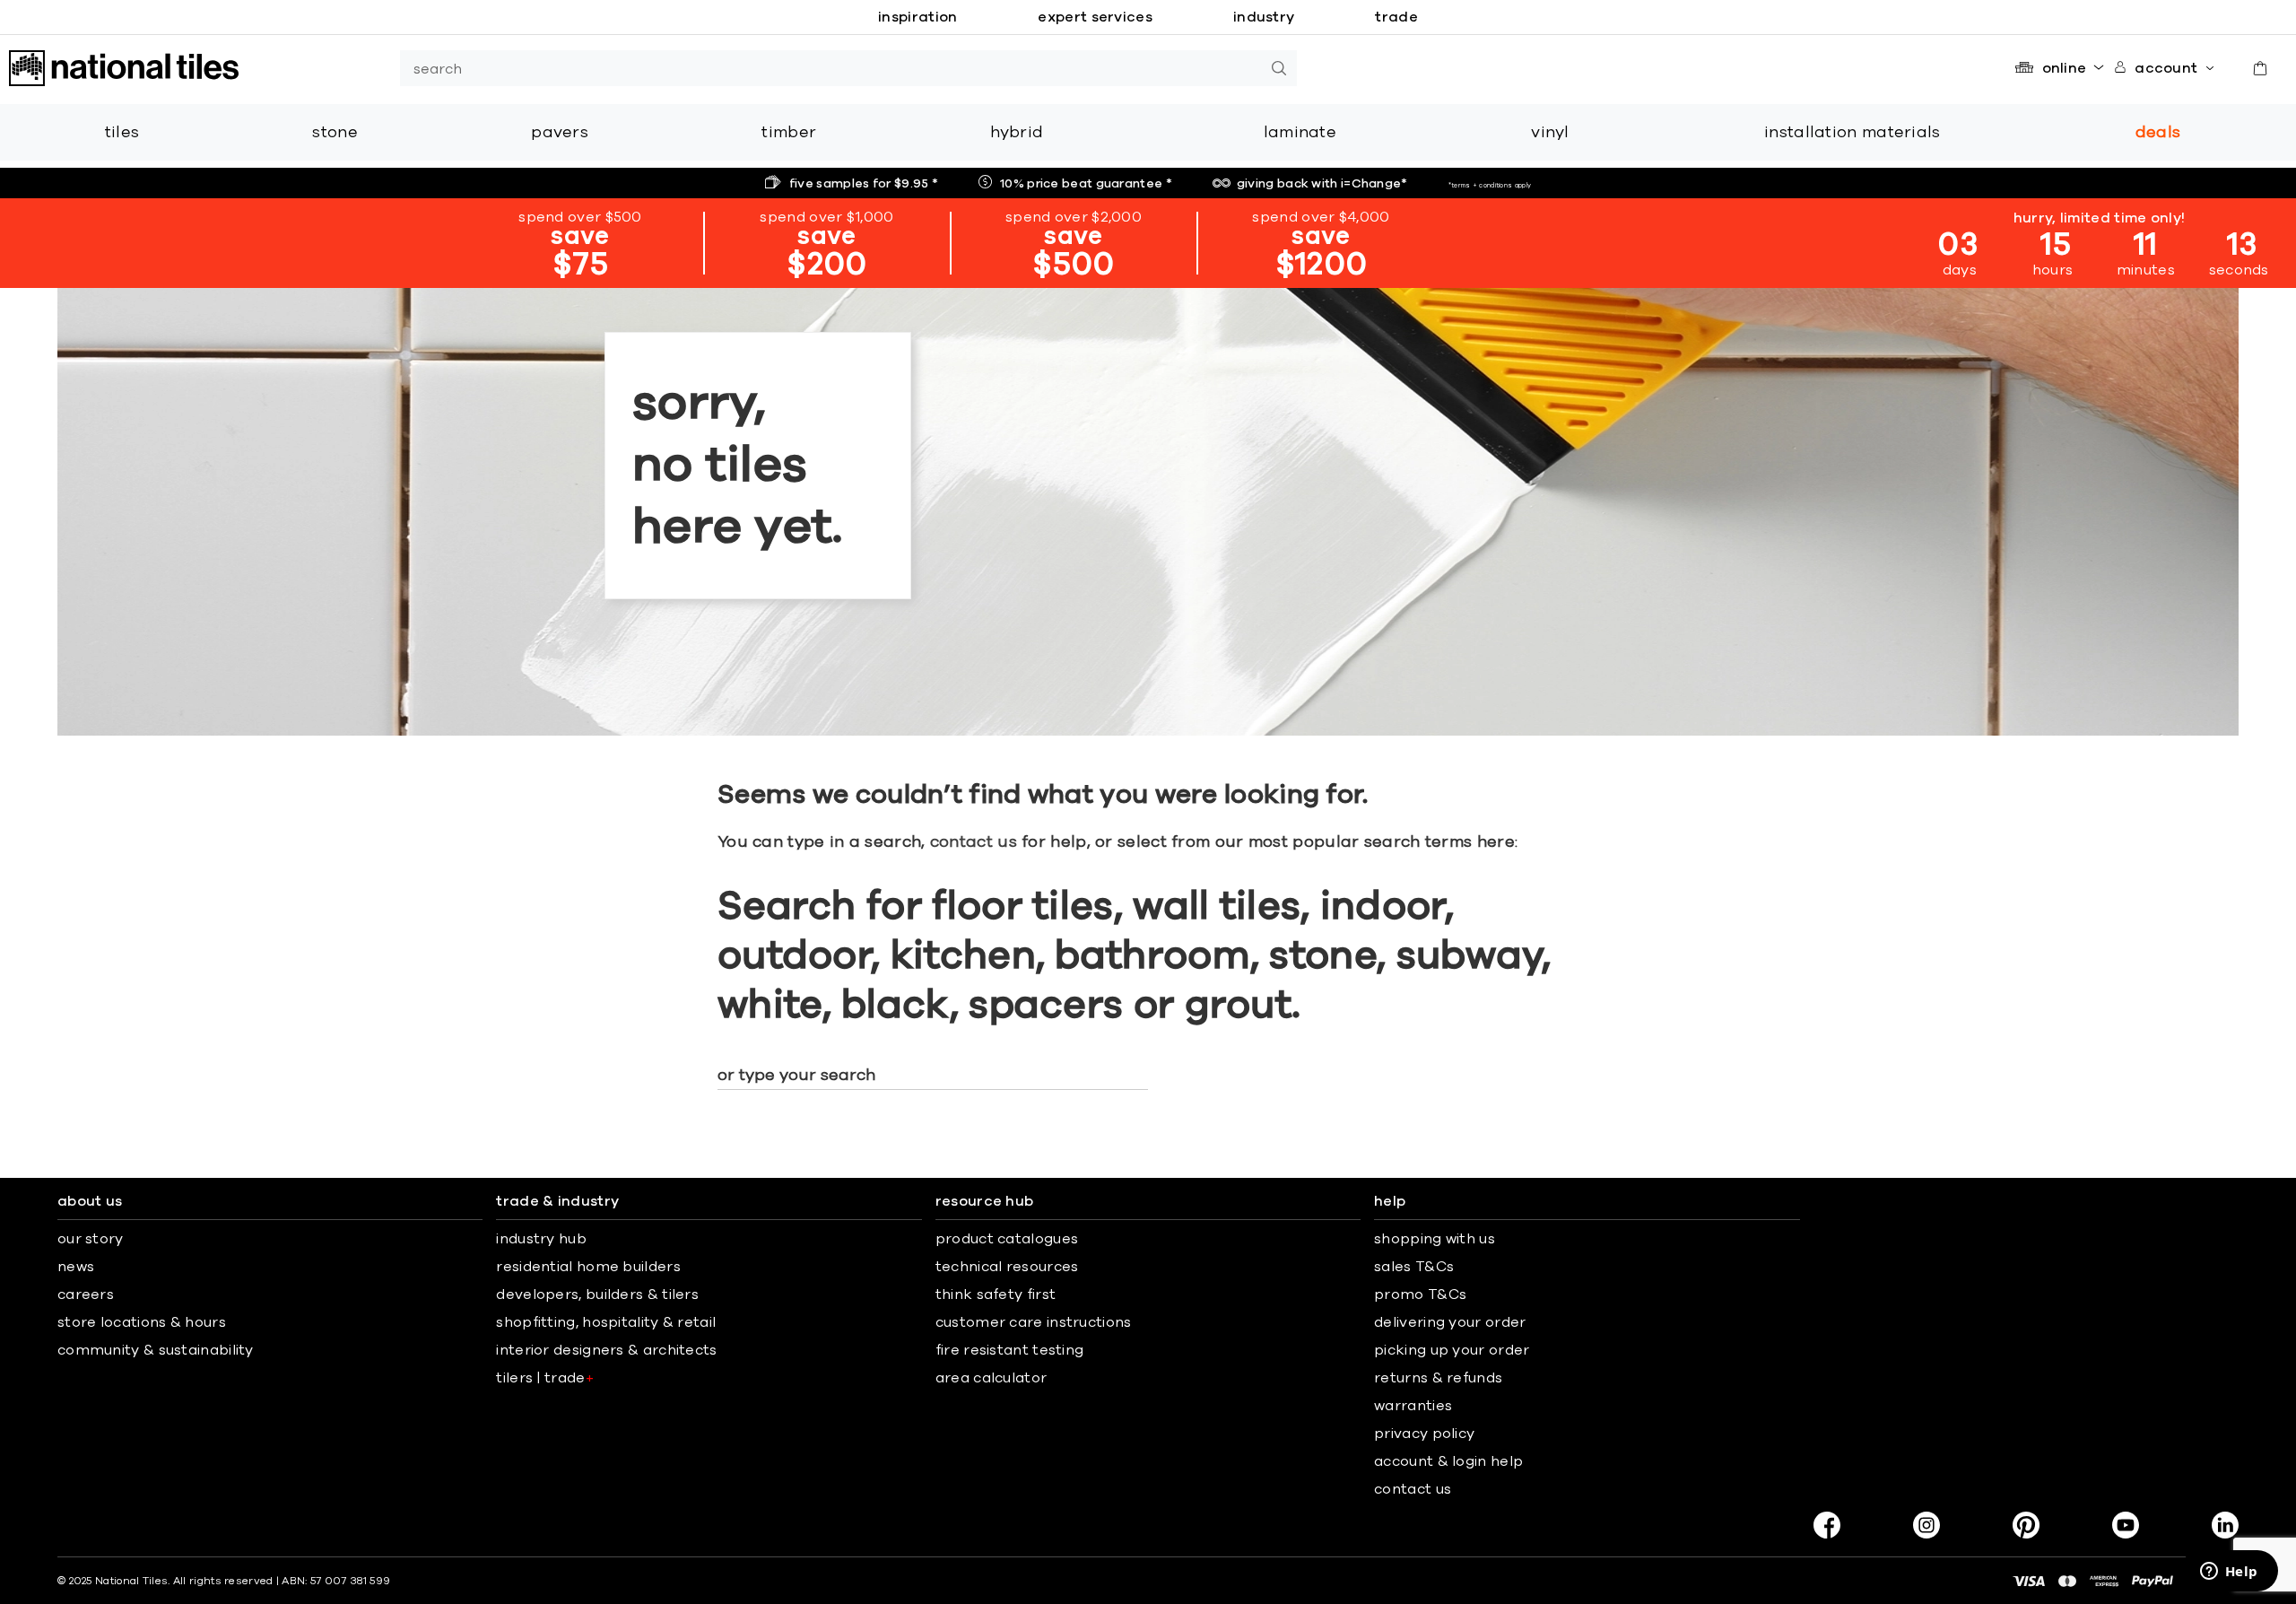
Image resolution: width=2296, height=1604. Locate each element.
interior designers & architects (606, 1350)
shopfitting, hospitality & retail (606, 1322)
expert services (1095, 17)
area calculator (991, 1378)
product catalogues (1007, 1239)
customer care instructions (1034, 1322)
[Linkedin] (2225, 1525)
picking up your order (1452, 1350)
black (896, 1006)
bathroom (1152, 956)
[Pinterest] (2026, 1525)
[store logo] (124, 68)
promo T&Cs (1420, 1295)
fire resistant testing (1010, 1350)
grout (1239, 1006)
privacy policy (1424, 1434)
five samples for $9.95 (864, 184)
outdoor (794, 956)
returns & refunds (1438, 1378)
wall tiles (1217, 907)
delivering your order (1450, 1322)
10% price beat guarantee (1086, 184)
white (770, 1006)
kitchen (963, 956)
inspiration (918, 17)
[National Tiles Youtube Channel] (2126, 1525)
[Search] (1279, 68)
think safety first (996, 1295)
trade (1396, 17)
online (2065, 68)
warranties (1413, 1406)
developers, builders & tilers (597, 1295)
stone (1323, 956)
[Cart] (2260, 68)
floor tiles (1022, 907)
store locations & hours (142, 1322)
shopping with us (1435, 1239)
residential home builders (588, 1267)
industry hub (541, 1239)
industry (1264, 17)
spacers (1046, 1006)
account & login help (1448, 1461)
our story (91, 1239)
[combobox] (831, 68)
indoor (1383, 907)
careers (86, 1295)
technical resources (1007, 1267)
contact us (974, 842)
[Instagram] (1926, 1525)
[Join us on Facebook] (1827, 1525)
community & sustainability (156, 1350)
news (76, 1267)
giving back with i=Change (1322, 184)
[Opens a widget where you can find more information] (2229, 1573)
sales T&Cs (1414, 1267)
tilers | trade (545, 1378)
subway (1470, 956)
